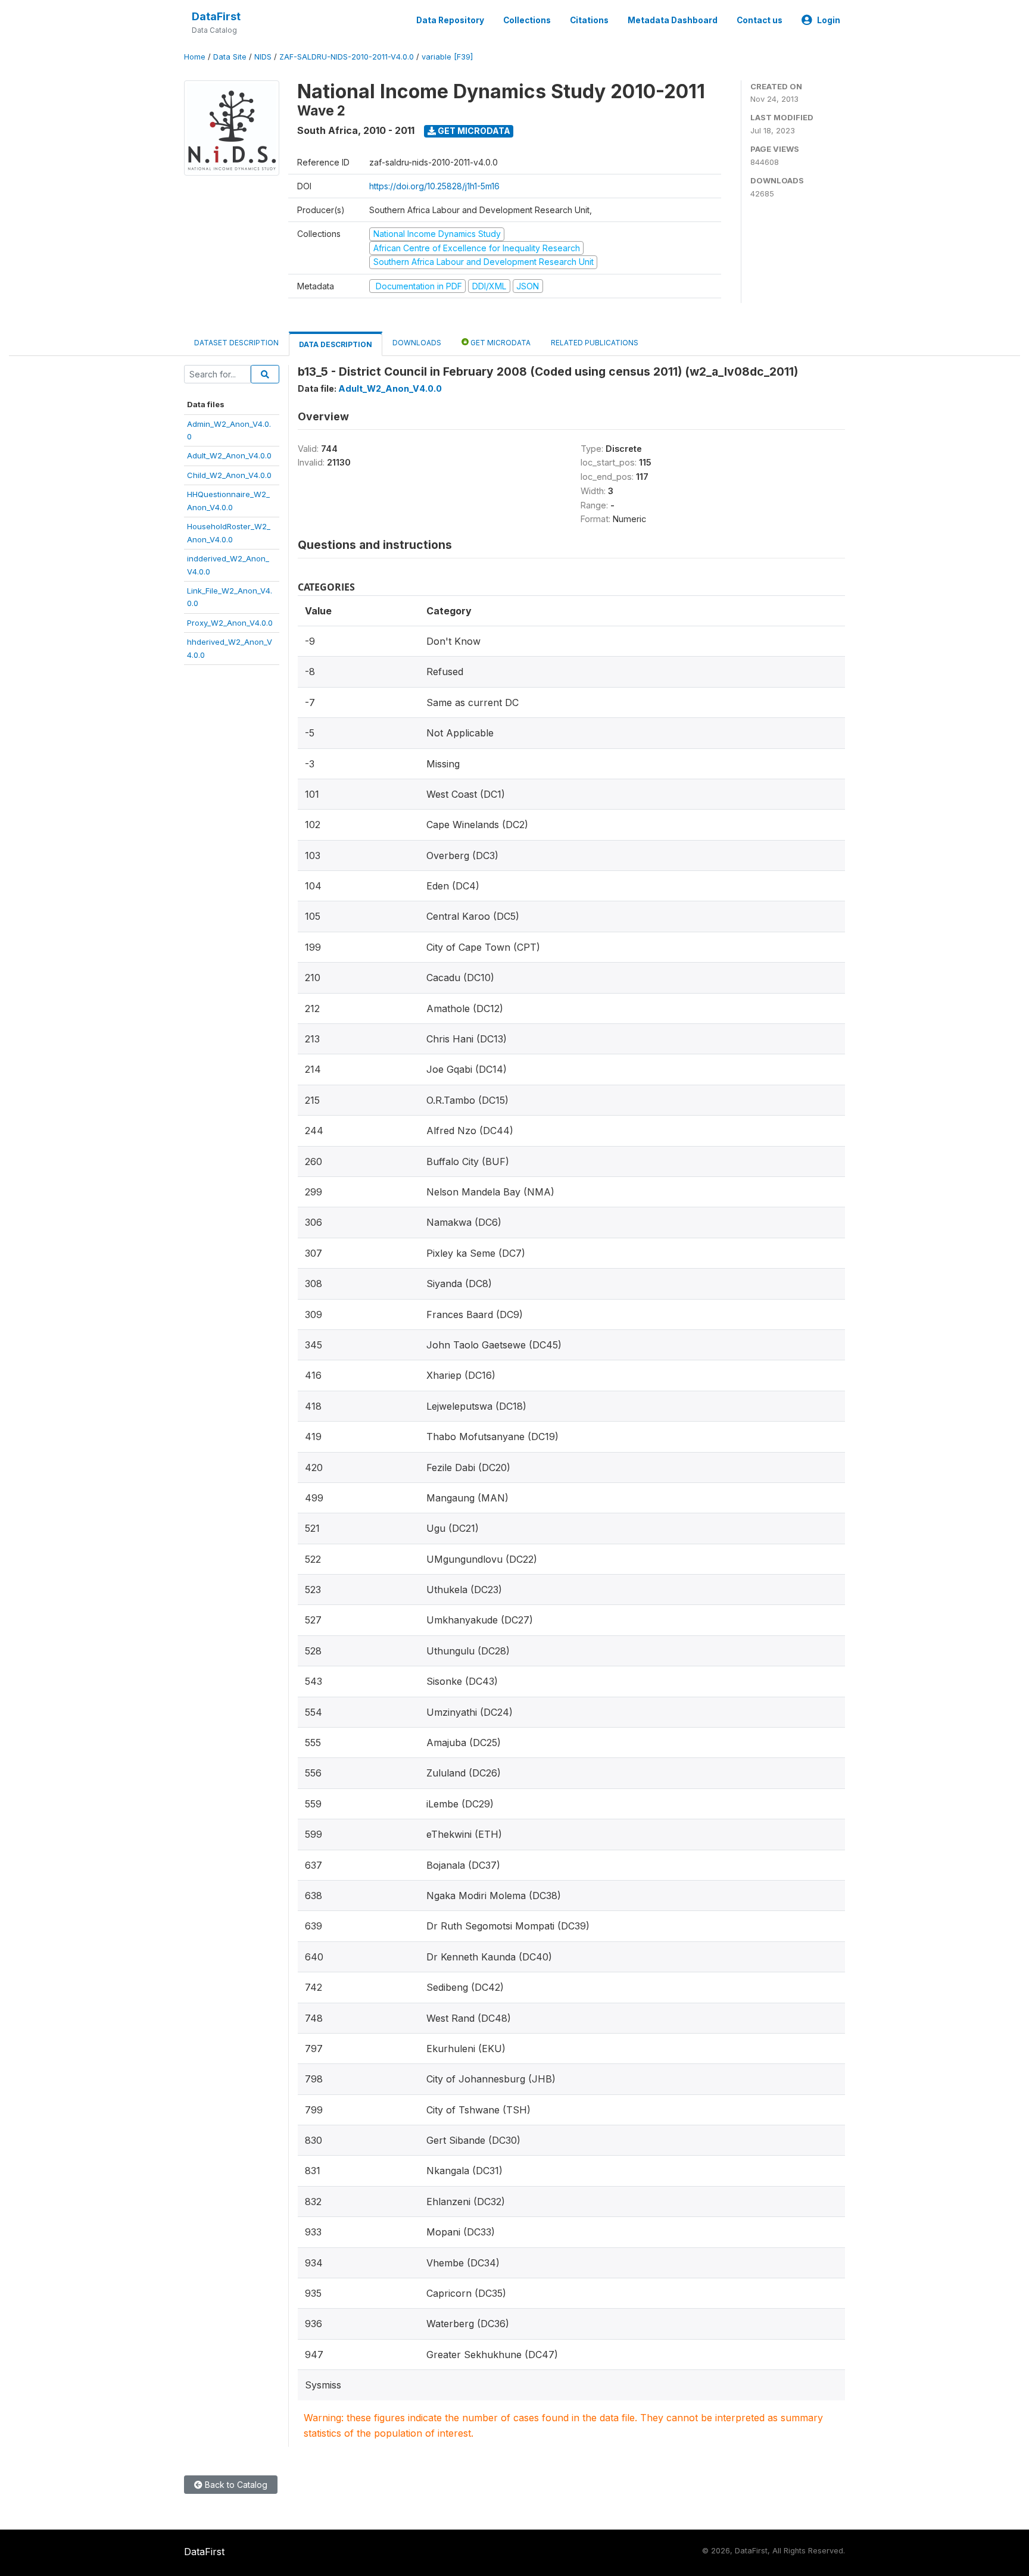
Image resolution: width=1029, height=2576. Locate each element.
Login (829, 20)
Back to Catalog (235, 2485)
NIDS (263, 57)
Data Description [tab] (336, 344)
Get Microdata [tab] (500, 343)
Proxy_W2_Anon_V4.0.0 (230, 623)
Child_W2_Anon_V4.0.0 (229, 475)
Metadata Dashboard (673, 20)
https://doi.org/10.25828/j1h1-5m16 (434, 186)
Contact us (760, 20)
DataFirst (216, 16)
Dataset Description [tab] (236, 343)
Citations (589, 20)
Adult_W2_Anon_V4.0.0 (229, 455)
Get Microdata (473, 131)
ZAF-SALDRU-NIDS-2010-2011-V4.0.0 (347, 57)
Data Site (230, 57)
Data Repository (450, 20)
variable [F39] (447, 57)
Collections (527, 20)
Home (195, 57)
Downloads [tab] (417, 343)
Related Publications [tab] (595, 343)
